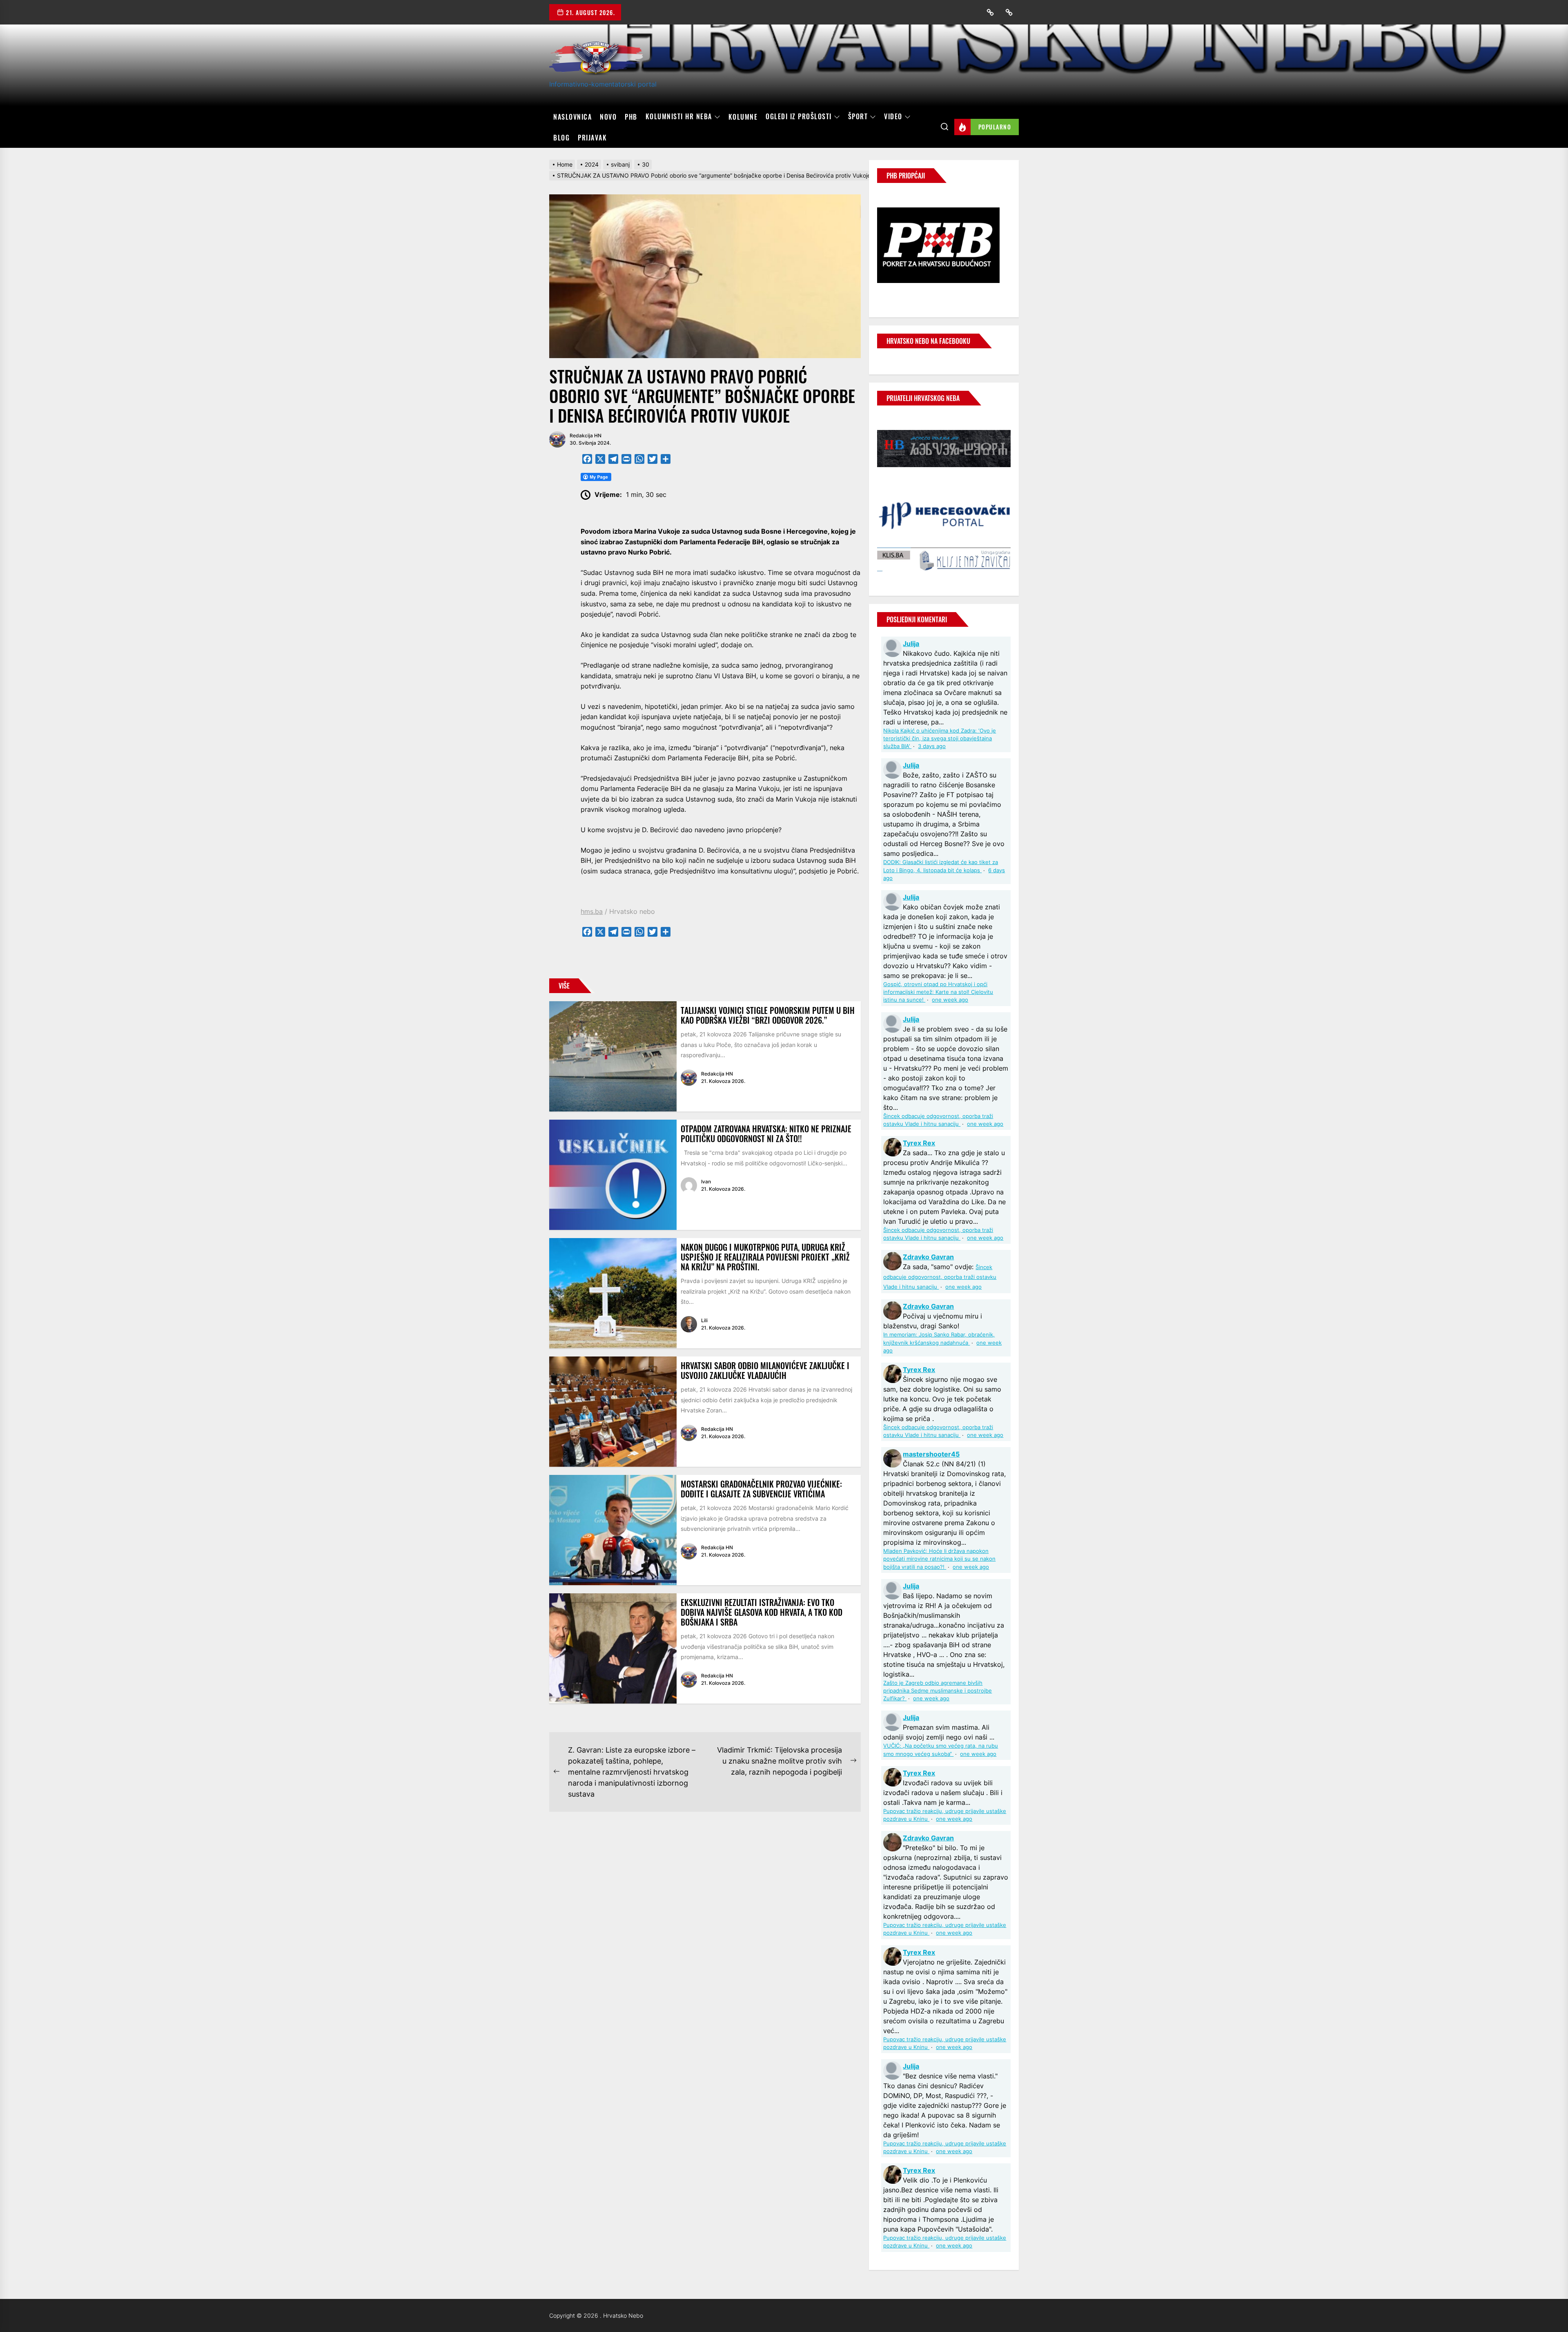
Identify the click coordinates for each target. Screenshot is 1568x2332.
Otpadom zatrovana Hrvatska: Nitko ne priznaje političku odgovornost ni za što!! (766, 1134)
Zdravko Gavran (928, 1257)
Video (893, 117)
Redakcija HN (586, 435)
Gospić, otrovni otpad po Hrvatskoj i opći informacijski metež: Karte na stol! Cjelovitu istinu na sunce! (938, 992)
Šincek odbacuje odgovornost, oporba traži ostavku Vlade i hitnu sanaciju (940, 1277)
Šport (858, 117)
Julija (911, 644)
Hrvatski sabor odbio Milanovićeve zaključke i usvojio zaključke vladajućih (765, 1370)
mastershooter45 (931, 1454)
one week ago (950, 1000)
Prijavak (592, 138)
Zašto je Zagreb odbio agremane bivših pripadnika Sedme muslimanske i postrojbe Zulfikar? (938, 1691)
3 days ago (932, 746)
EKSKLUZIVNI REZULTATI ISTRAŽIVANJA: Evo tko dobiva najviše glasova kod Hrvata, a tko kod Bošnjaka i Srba (762, 1612)
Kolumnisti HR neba (679, 117)
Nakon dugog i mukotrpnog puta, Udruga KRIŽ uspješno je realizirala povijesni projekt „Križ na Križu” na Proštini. (765, 1257)
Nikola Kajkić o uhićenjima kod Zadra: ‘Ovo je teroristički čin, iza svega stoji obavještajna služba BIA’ (940, 738)
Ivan (706, 1182)
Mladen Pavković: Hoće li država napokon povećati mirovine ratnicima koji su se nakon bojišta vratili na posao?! (939, 1559)
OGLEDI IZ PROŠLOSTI (799, 117)
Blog (561, 138)
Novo (608, 117)
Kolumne (743, 117)
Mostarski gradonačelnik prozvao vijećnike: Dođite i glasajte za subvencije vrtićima (761, 1489)
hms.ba (592, 911)
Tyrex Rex (919, 1143)
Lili (704, 1320)
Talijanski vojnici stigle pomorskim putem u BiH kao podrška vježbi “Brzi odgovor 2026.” (768, 1015)
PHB (631, 117)
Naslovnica (572, 117)
